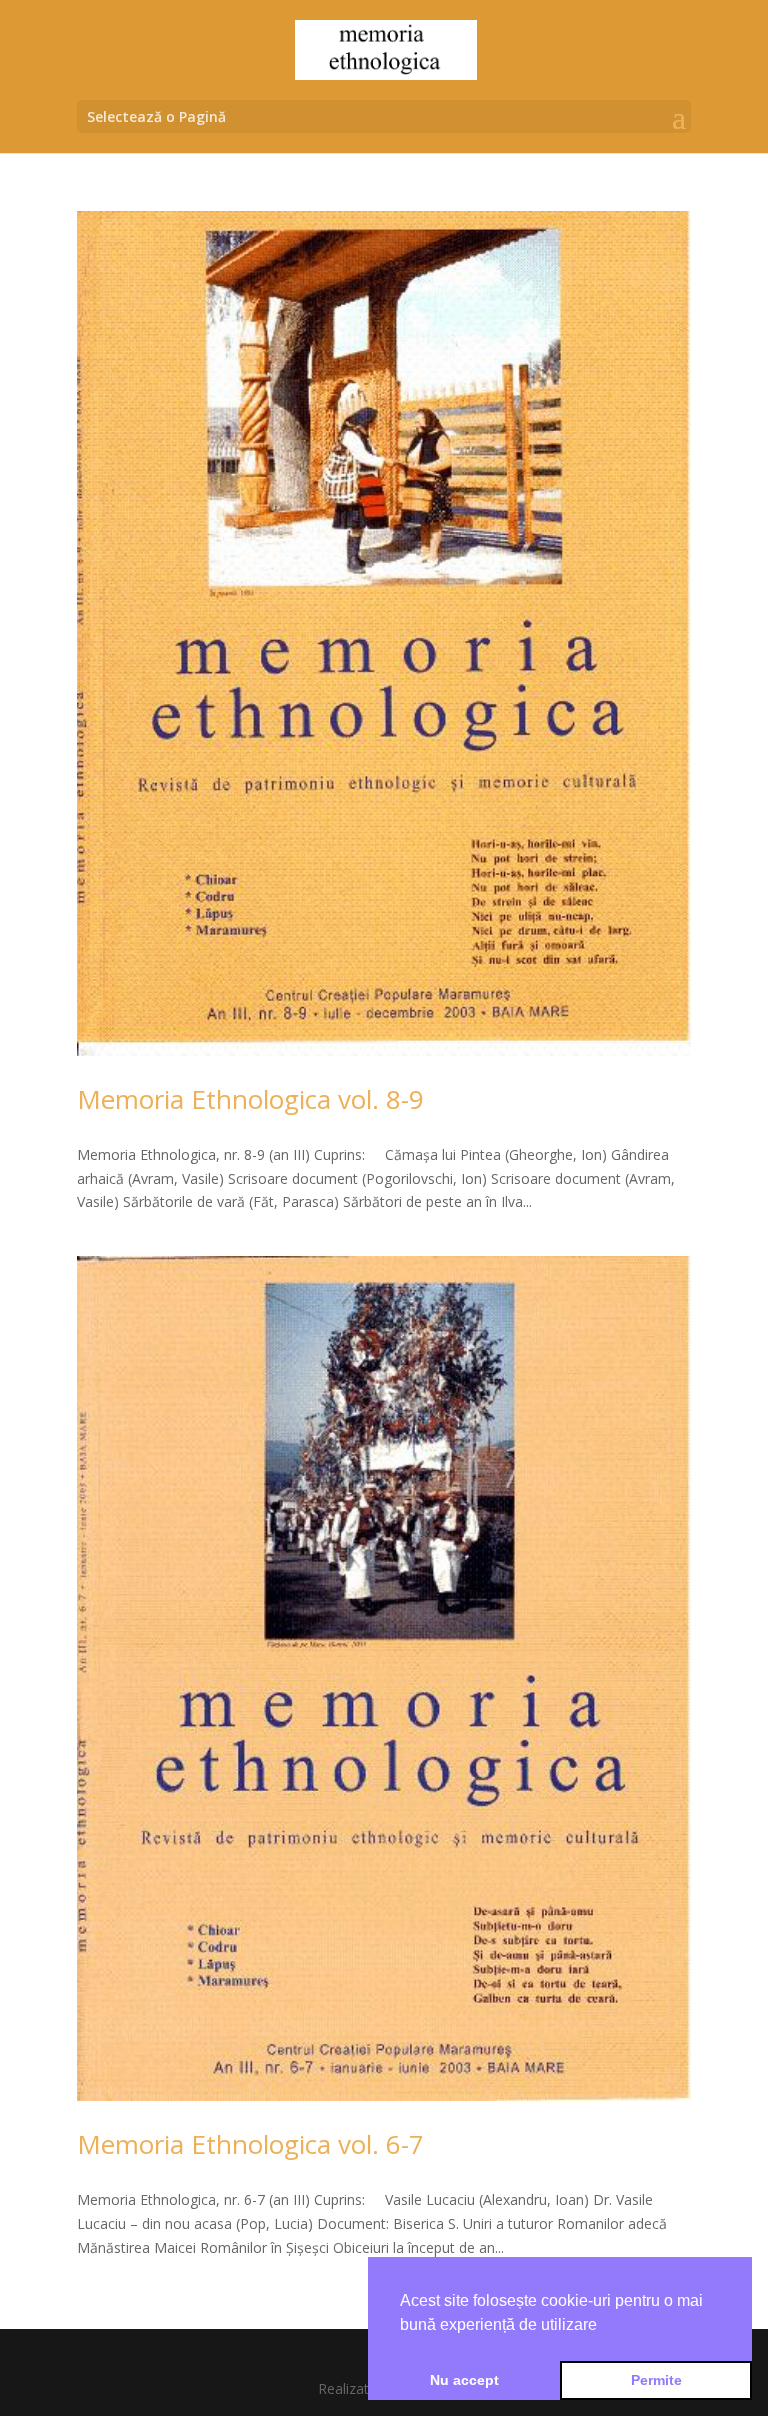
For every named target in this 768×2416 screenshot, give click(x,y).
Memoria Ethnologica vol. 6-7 (250, 2144)
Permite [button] (656, 2380)
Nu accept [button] (464, 2380)
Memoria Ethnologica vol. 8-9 (250, 1099)
